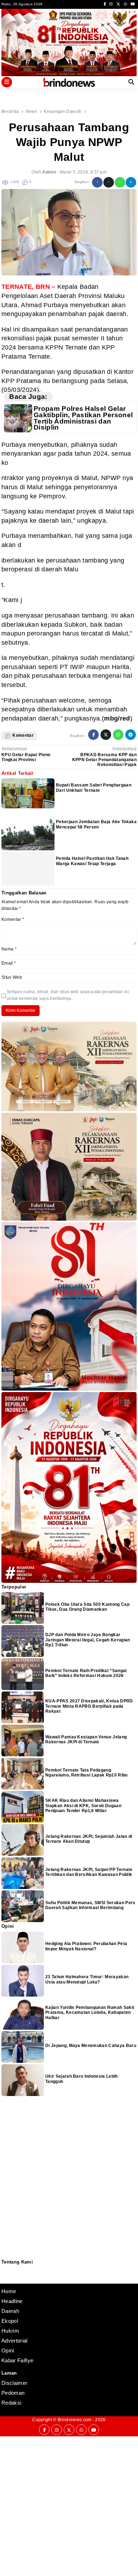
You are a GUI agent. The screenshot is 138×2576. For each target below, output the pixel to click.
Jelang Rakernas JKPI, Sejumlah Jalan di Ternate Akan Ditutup (89, 1839)
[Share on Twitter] (109, 182)
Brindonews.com (74, 2420)
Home (9, 2291)
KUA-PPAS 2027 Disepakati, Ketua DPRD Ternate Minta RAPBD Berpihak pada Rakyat (89, 1706)
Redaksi (4, 2269)
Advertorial (15, 2341)
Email (9, 963)
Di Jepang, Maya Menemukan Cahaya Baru (91, 2046)
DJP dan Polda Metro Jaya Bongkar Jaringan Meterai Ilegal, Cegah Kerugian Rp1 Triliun (88, 1640)
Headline (12, 2301)
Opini (8, 2350)
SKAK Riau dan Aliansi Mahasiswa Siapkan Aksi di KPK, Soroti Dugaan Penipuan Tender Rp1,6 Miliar (83, 1806)
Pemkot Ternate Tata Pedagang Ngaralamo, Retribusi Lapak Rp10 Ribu (87, 1773)
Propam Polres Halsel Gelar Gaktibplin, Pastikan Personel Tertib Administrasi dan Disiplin (83, 418)
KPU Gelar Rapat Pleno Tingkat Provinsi (26, 757)
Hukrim (10, 2331)
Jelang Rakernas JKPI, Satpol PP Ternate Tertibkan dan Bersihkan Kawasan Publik (89, 1872)
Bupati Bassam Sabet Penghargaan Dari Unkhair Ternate (94, 788)
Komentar (13, 919)
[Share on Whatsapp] (120, 182)
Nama (9, 949)
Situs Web (12, 977)
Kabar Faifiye (17, 2360)
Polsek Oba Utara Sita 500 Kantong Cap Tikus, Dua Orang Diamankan (87, 1607)
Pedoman (5, 2274)
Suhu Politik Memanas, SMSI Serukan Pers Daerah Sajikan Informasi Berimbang (90, 1905)
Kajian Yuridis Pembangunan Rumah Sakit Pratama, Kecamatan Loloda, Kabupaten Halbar (90, 2013)
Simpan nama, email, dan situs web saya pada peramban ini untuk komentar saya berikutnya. (68, 995)
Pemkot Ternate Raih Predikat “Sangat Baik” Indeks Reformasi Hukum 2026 (86, 1673)
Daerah (10, 2311)
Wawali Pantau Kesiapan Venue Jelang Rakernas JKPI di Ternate (86, 1739)
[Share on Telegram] (131, 182)
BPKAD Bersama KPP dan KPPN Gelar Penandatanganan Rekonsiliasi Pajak (104, 760)
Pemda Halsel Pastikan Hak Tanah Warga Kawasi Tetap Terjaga (92, 861)
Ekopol (10, 2321)
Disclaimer (5, 2278)
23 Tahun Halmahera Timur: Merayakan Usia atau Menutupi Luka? (87, 1979)
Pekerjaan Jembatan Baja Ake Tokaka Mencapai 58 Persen (96, 824)
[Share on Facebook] (97, 182)
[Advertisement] (69, 2505)
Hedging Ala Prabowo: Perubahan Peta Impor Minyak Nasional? (86, 1946)
